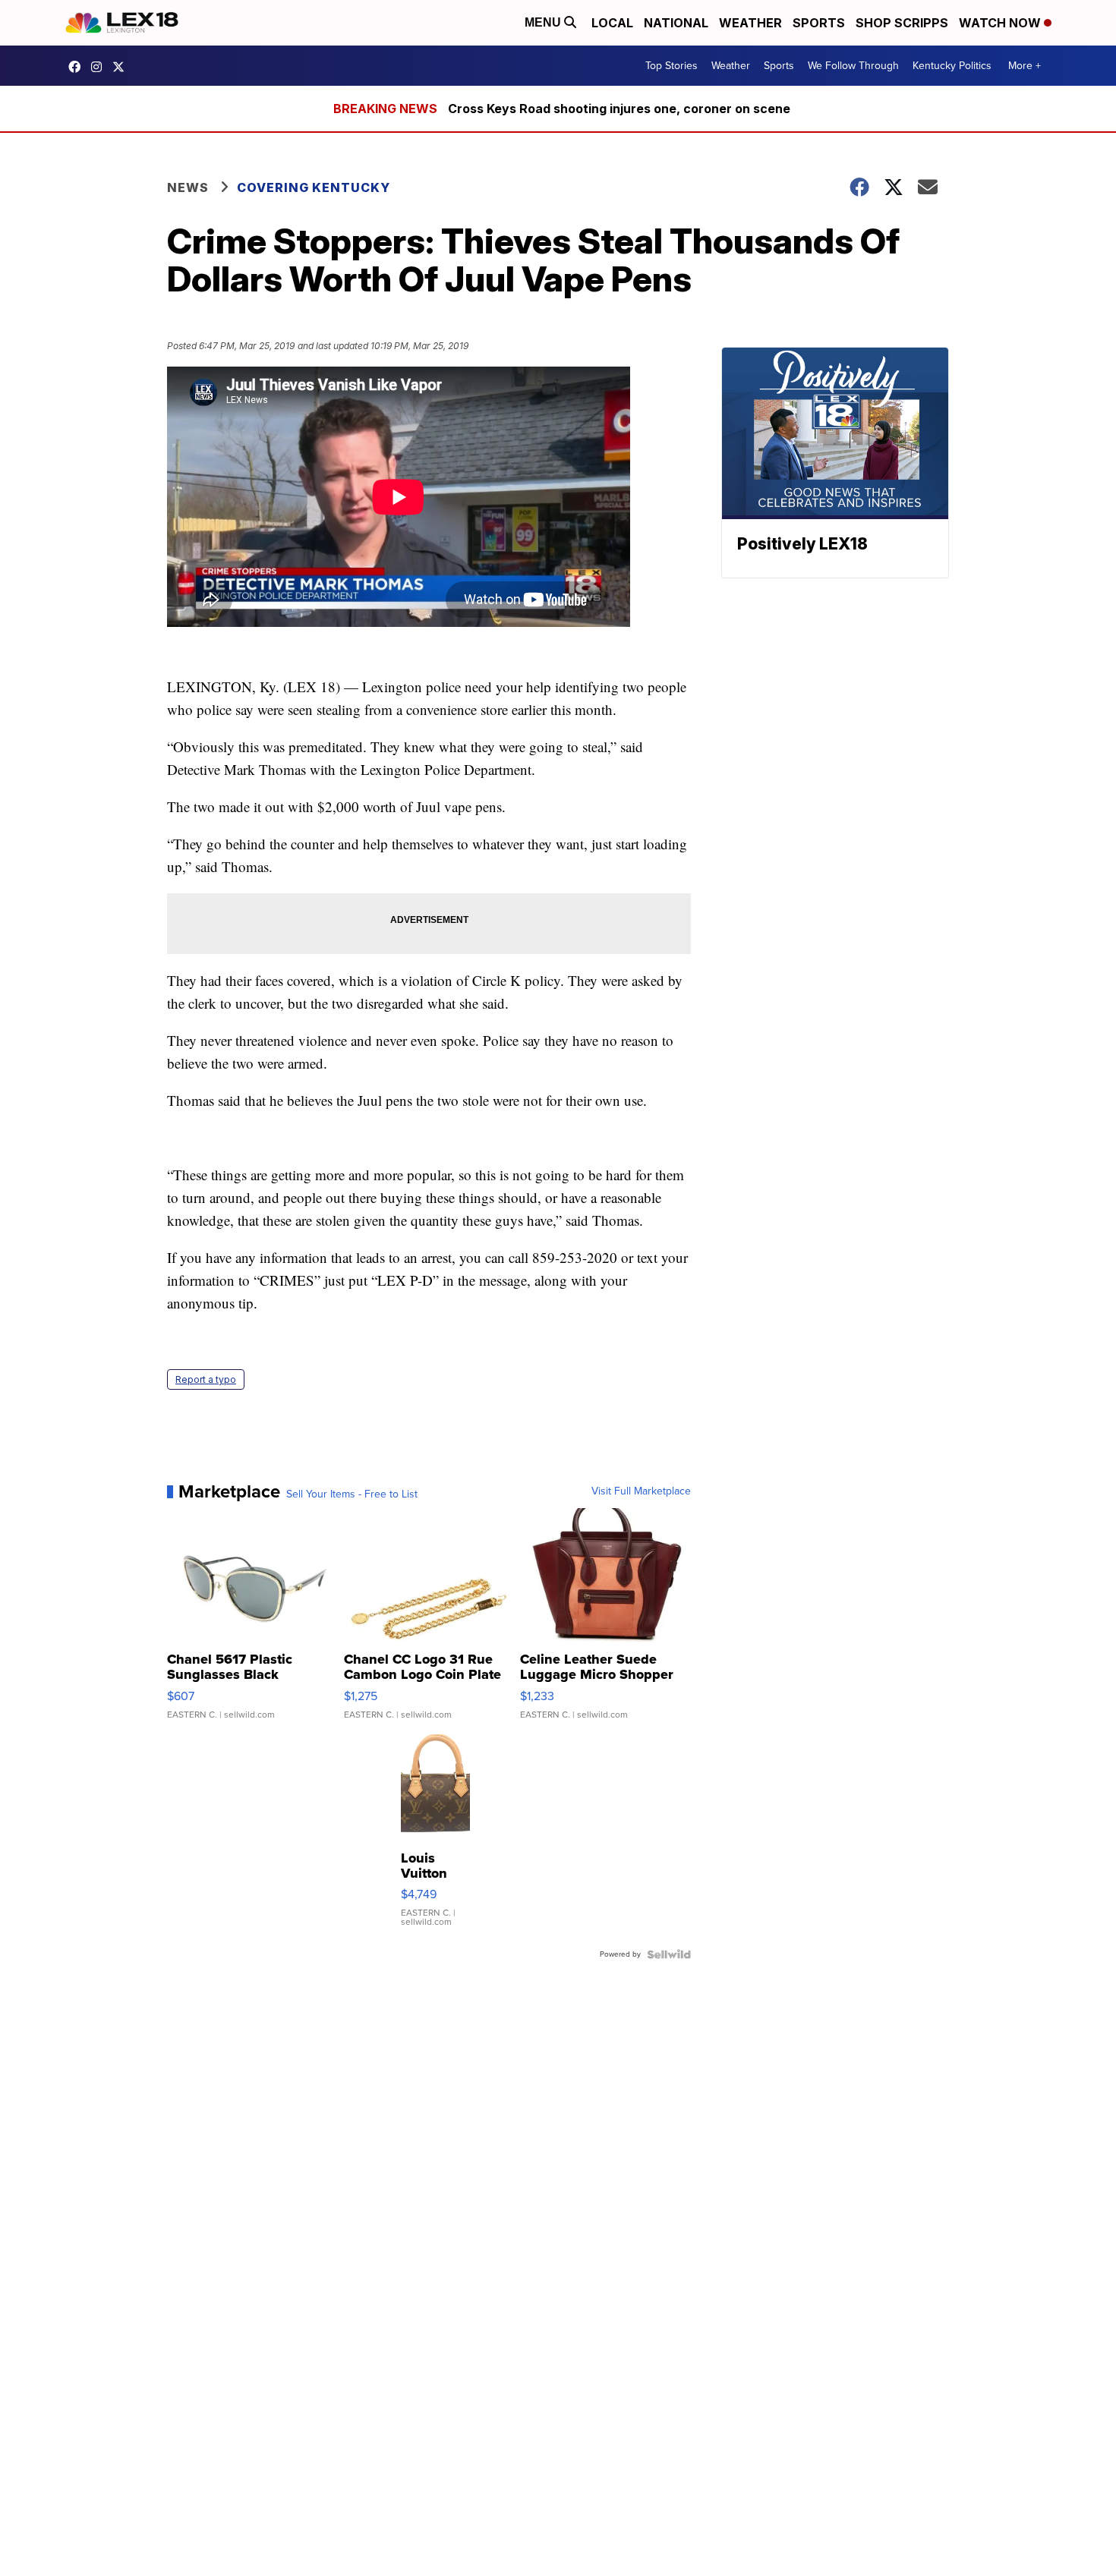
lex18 (78, 67)
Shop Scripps (902, 23)
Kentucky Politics (952, 66)
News (188, 187)
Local (612, 23)
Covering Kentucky (314, 187)
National (676, 23)
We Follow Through (853, 66)
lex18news (122, 67)
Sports (819, 23)
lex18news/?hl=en (100, 67)
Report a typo (206, 1379)
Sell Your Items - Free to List (352, 1494)
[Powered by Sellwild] (669, 1954)
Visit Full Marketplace (641, 1491)
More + (1025, 66)
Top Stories (671, 66)
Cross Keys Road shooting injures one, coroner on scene (619, 109)
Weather (750, 23)
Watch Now (1001, 23)
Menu (544, 22)
